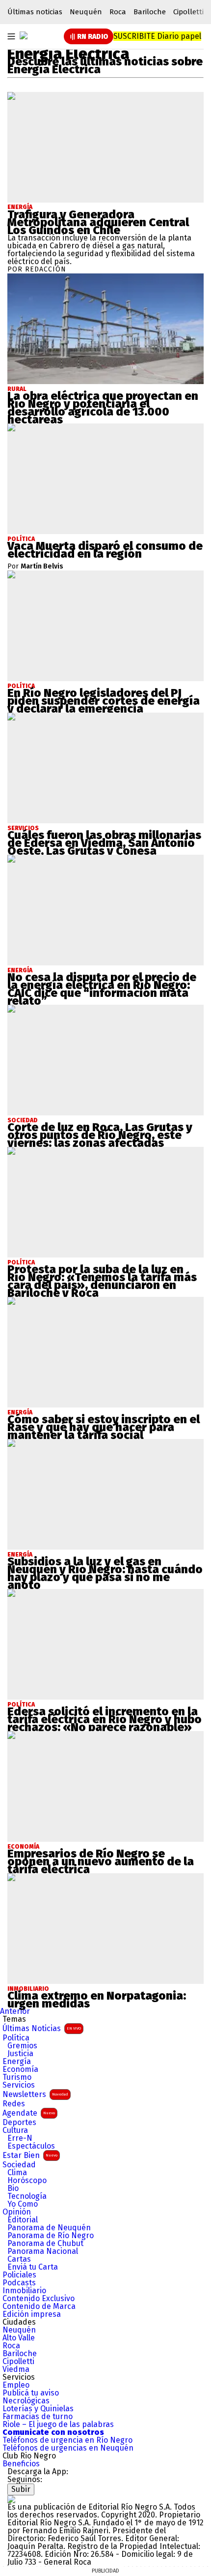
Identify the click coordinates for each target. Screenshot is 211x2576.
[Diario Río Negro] (24, 35)
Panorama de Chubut (45, 2244)
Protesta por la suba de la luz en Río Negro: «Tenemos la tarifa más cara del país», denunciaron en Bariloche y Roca (102, 1281)
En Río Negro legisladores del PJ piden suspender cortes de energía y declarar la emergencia (104, 701)
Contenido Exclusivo (39, 2299)
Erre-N (20, 2138)
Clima (17, 2173)
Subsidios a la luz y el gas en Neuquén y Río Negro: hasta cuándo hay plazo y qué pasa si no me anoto (105, 1573)
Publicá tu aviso (31, 2393)
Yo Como (23, 2204)
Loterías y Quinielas (38, 2409)
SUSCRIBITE (157, 36)
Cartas (19, 2259)
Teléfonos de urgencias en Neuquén (68, 2448)
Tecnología (27, 2196)
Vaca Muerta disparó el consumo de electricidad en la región (105, 550)
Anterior (15, 2011)
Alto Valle (19, 2338)
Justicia (20, 2054)
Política (16, 2038)
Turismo (17, 2077)
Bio (13, 2188)
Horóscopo (27, 2181)
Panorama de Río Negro (51, 2236)
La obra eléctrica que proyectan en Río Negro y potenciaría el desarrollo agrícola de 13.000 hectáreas (103, 408)
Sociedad (19, 2165)
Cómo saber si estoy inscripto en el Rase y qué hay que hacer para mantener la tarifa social (104, 1427)
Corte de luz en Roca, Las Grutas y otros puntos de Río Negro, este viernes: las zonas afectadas (100, 1135)
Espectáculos (31, 2146)
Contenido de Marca (39, 2306)
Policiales (19, 2275)
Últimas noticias (35, 12)
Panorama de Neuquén (49, 2228)
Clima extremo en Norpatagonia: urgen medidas (97, 2000)
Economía (20, 2069)
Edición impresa (32, 2314)
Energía (20, 207)
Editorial (23, 2220)
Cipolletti (188, 12)
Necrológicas (26, 2401)
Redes (14, 2104)
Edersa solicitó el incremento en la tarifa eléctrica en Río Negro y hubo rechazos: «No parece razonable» (105, 1719)
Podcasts (19, 2283)
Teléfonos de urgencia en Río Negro (67, 2440)
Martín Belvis (42, 567)
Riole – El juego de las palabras (58, 2425)
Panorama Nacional (43, 2251)
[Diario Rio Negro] (11, 2499)
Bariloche (150, 12)
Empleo (16, 2385)
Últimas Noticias (42, 2028)
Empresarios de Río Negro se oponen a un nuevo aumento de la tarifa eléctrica (101, 1861)
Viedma (16, 2369)
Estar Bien (30, 2155)
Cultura (15, 2130)
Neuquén (86, 12)
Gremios (22, 2046)
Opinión (17, 2212)
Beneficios (21, 2464)
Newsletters (35, 2094)
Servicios (19, 2085)
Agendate (29, 2113)
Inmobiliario (24, 2291)
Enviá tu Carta (33, 2267)
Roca (118, 12)
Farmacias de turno (38, 2417)
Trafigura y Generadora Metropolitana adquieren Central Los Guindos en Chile (98, 222)
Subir (21, 2489)
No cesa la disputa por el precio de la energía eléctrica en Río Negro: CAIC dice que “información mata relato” (102, 989)
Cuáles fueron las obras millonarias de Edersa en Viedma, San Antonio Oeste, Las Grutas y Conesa (104, 843)
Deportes (19, 2123)
